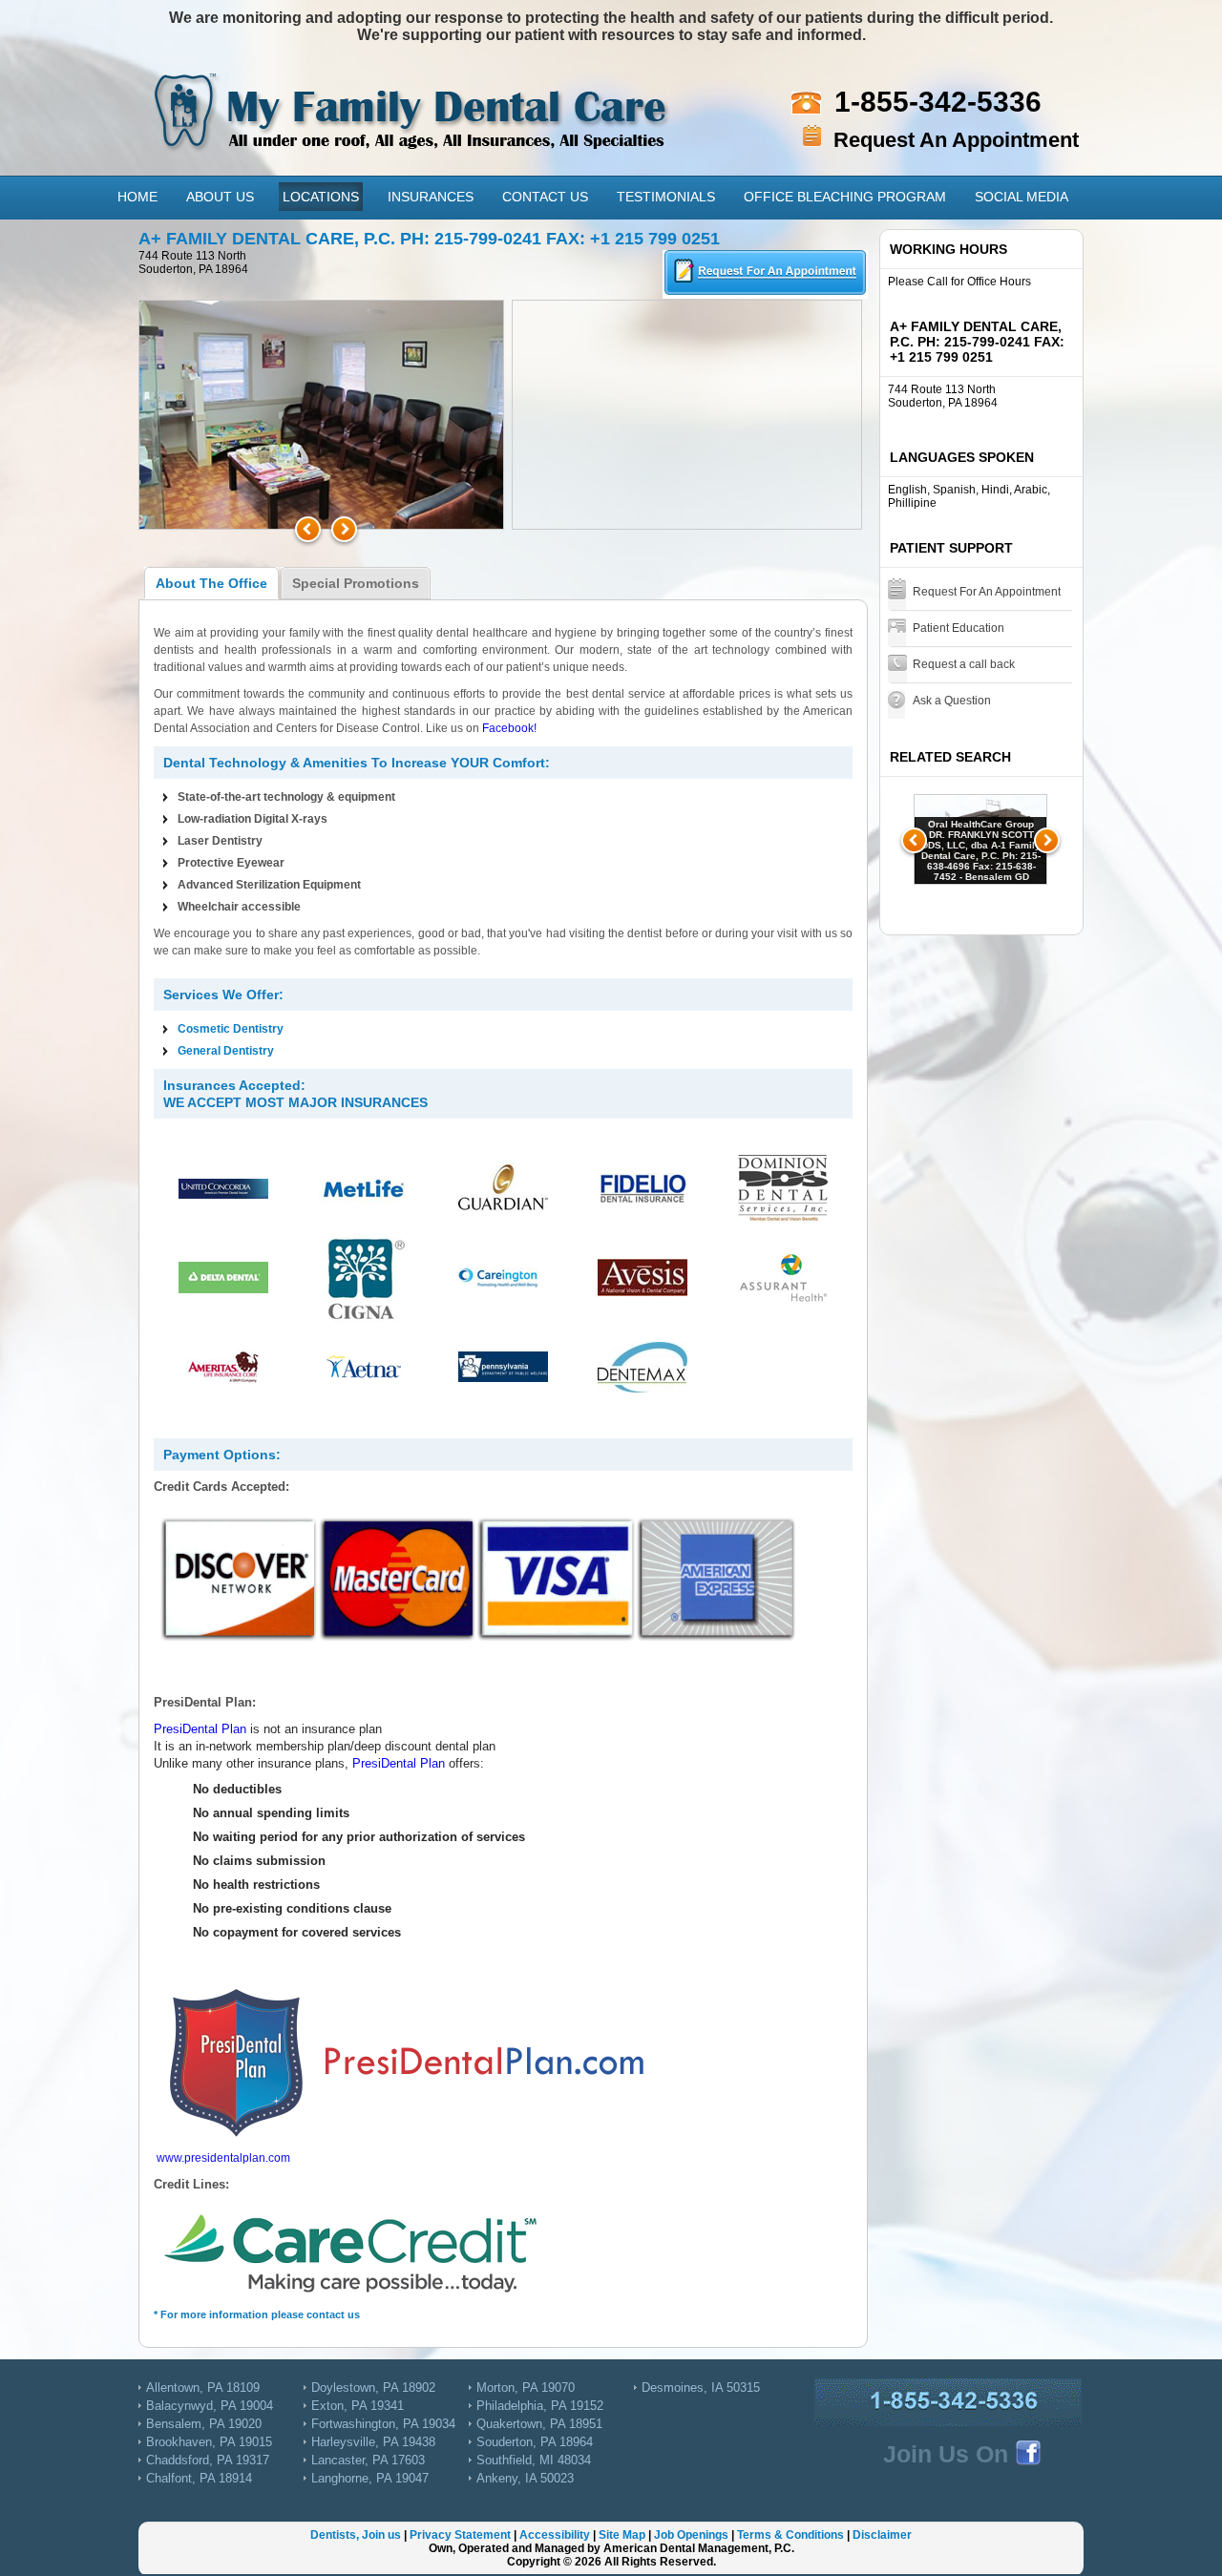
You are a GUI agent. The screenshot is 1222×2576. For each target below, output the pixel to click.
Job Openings (691, 2535)
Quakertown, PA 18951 (539, 2424)
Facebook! (509, 728)
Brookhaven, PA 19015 (209, 2442)
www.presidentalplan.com (223, 2158)
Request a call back (964, 664)
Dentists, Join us (356, 2535)
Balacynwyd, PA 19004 (210, 2406)
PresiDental (186, 1729)
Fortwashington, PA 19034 (383, 2424)
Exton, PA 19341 (358, 2406)
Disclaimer (882, 2535)
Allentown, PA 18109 (203, 2388)
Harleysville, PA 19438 (373, 2442)
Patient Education (959, 628)
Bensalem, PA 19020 (204, 2424)
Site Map (622, 2535)
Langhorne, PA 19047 (370, 2478)
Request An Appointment (956, 140)
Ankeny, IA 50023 (525, 2478)
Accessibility (555, 2535)
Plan (232, 1729)
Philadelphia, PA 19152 (540, 2406)
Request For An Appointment (987, 592)
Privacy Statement (460, 2535)
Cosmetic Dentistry (231, 1029)
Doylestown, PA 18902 (373, 2388)
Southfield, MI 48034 (534, 2460)
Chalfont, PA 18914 (199, 2478)
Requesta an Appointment (765, 274)
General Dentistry (226, 1051)
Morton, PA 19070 (526, 2388)
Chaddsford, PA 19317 (208, 2460)
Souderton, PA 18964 (535, 2442)
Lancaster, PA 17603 (368, 2460)
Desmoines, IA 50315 (701, 2388)
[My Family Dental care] (412, 94)
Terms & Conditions (790, 2535)
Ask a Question (952, 701)
